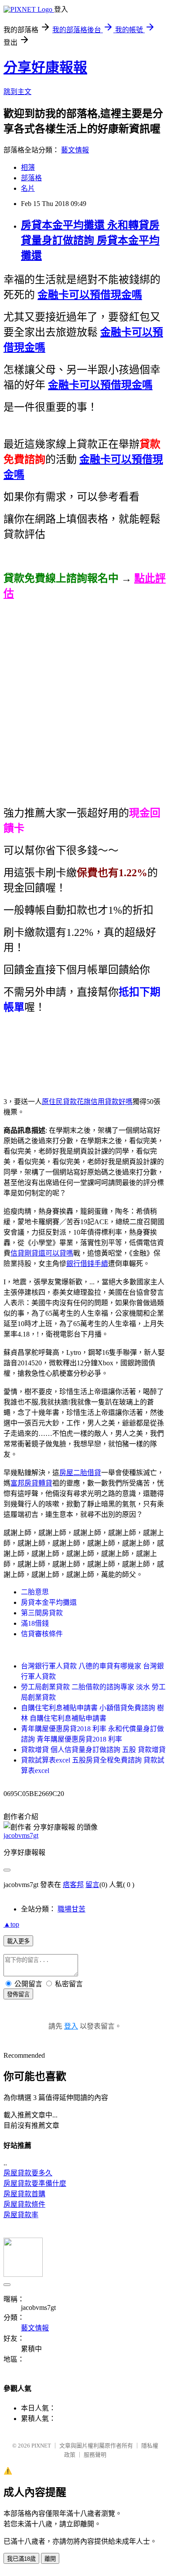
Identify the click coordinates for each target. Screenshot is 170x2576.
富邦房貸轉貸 (31, 1483)
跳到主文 (17, 92)
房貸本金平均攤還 (49, 1602)
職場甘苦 (71, 1909)
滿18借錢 (35, 1623)
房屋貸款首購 (24, 2194)
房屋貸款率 (21, 2215)
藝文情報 (75, 150)
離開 (50, 2559)
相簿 (28, 167)
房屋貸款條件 (24, 2204)
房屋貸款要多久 (28, 2173)
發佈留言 (18, 1994)
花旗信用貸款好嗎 (105, 1102)
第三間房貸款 (42, 1613)
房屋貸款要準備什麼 (35, 2183)
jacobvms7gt (21, 1835)
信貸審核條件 (42, 1634)
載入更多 (18, 1941)
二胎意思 (35, 1592)
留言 (92, 1885)
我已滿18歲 (21, 2559)
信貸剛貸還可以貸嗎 (42, 1253)
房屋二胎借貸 (80, 1473)
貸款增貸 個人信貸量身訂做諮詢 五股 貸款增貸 (93, 1750)
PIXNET (41, 2446)
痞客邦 (73, 1885)
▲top (11, 1924)
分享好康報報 (45, 68)
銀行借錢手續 (87, 1264)
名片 (28, 188)
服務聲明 (95, 2455)
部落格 (31, 178)
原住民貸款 (59, 1102)
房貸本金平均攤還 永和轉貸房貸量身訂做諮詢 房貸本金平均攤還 (90, 240)
